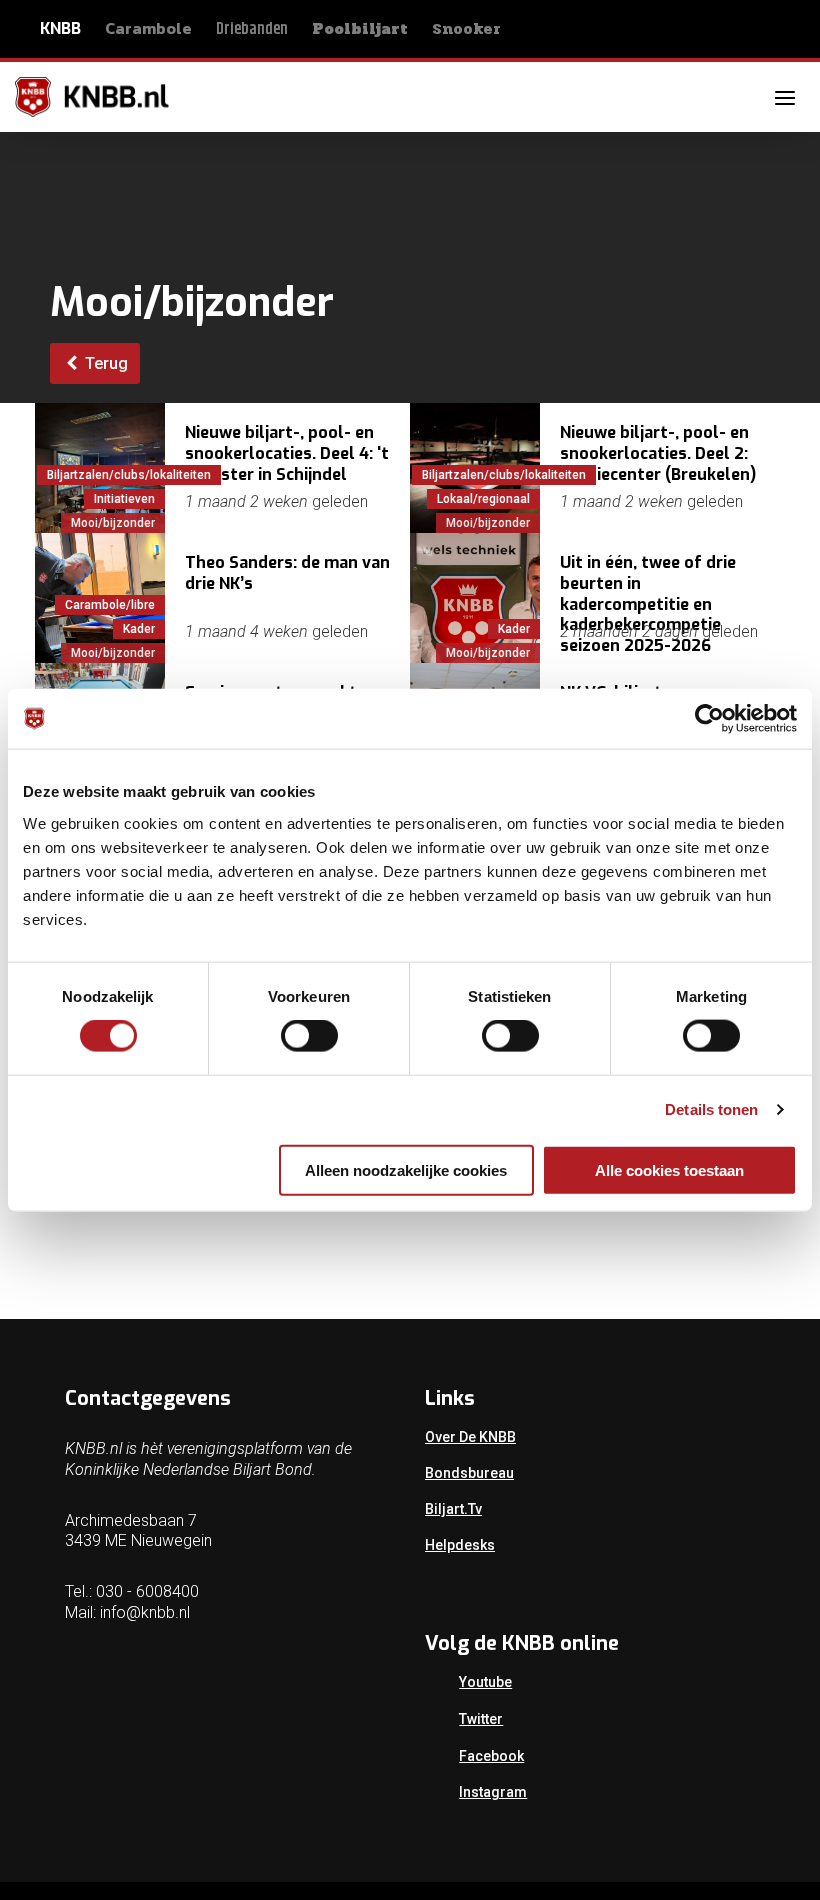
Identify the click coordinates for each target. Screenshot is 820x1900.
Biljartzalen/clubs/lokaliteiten (129, 475)
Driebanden (252, 29)
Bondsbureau (469, 1473)
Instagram (493, 1792)
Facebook (491, 1756)
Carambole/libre (110, 605)
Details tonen (711, 1109)
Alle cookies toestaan (669, 1169)
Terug (104, 363)
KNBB (60, 28)
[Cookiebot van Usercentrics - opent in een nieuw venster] (709, 719)
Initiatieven (124, 499)
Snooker (466, 28)
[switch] (309, 1036)
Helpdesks (460, 1545)
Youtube (485, 1682)
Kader (139, 629)
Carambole (148, 28)
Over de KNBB (470, 1437)
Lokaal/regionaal (483, 499)
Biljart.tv (453, 1509)
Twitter (481, 1719)
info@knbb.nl (145, 1612)
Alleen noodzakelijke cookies (406, 1169)
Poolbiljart (360, 29)
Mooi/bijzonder (113, 523)
